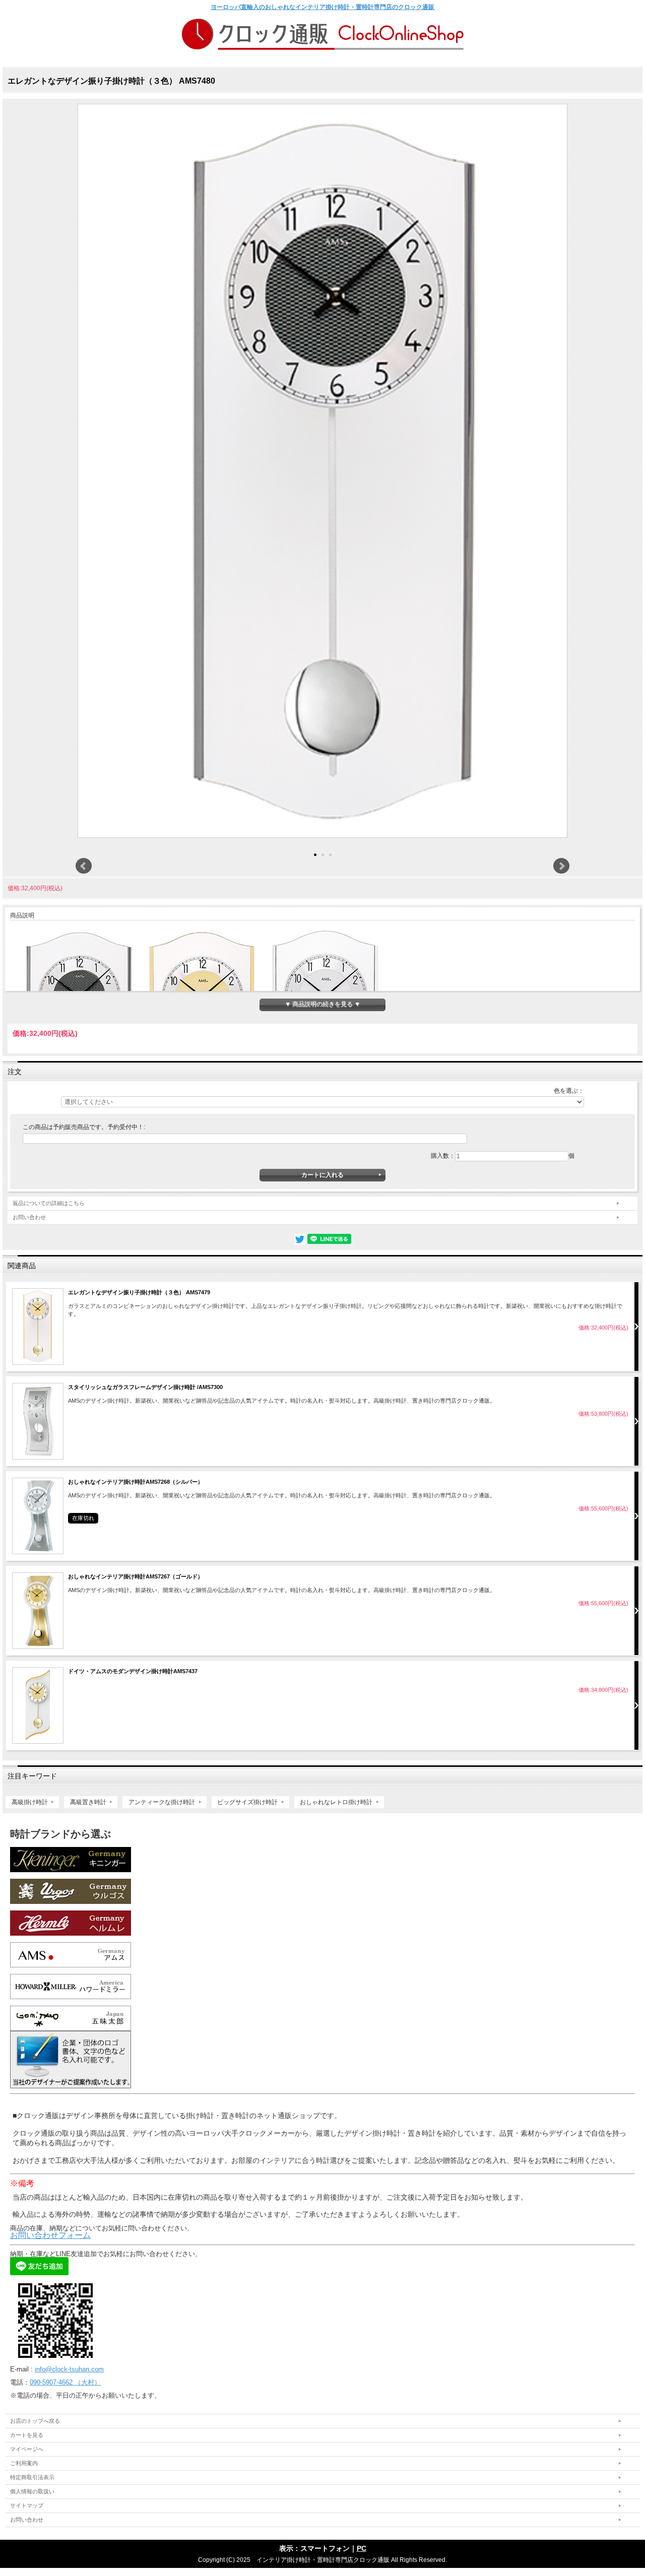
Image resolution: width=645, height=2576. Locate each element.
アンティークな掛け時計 (162, 1802)
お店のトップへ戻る (35, 2421)
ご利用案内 (24, 2463)
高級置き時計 (88, 1802)
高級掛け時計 (30, 1802)
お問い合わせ (29, 1217)
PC (362, 2548)
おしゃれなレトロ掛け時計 (336, 1802)
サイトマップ (27, 2505)
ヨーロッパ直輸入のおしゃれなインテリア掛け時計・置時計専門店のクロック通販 (322, 7)
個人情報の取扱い (32, 2491)
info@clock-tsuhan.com (69, 2369)
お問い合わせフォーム (50, 2235)
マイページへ (27, 2449)
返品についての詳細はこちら (49, 1203)
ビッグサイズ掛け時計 (247, 1802)
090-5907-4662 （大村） (65, 2382)
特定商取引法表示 (32, 2477)
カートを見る (27, 2435)
